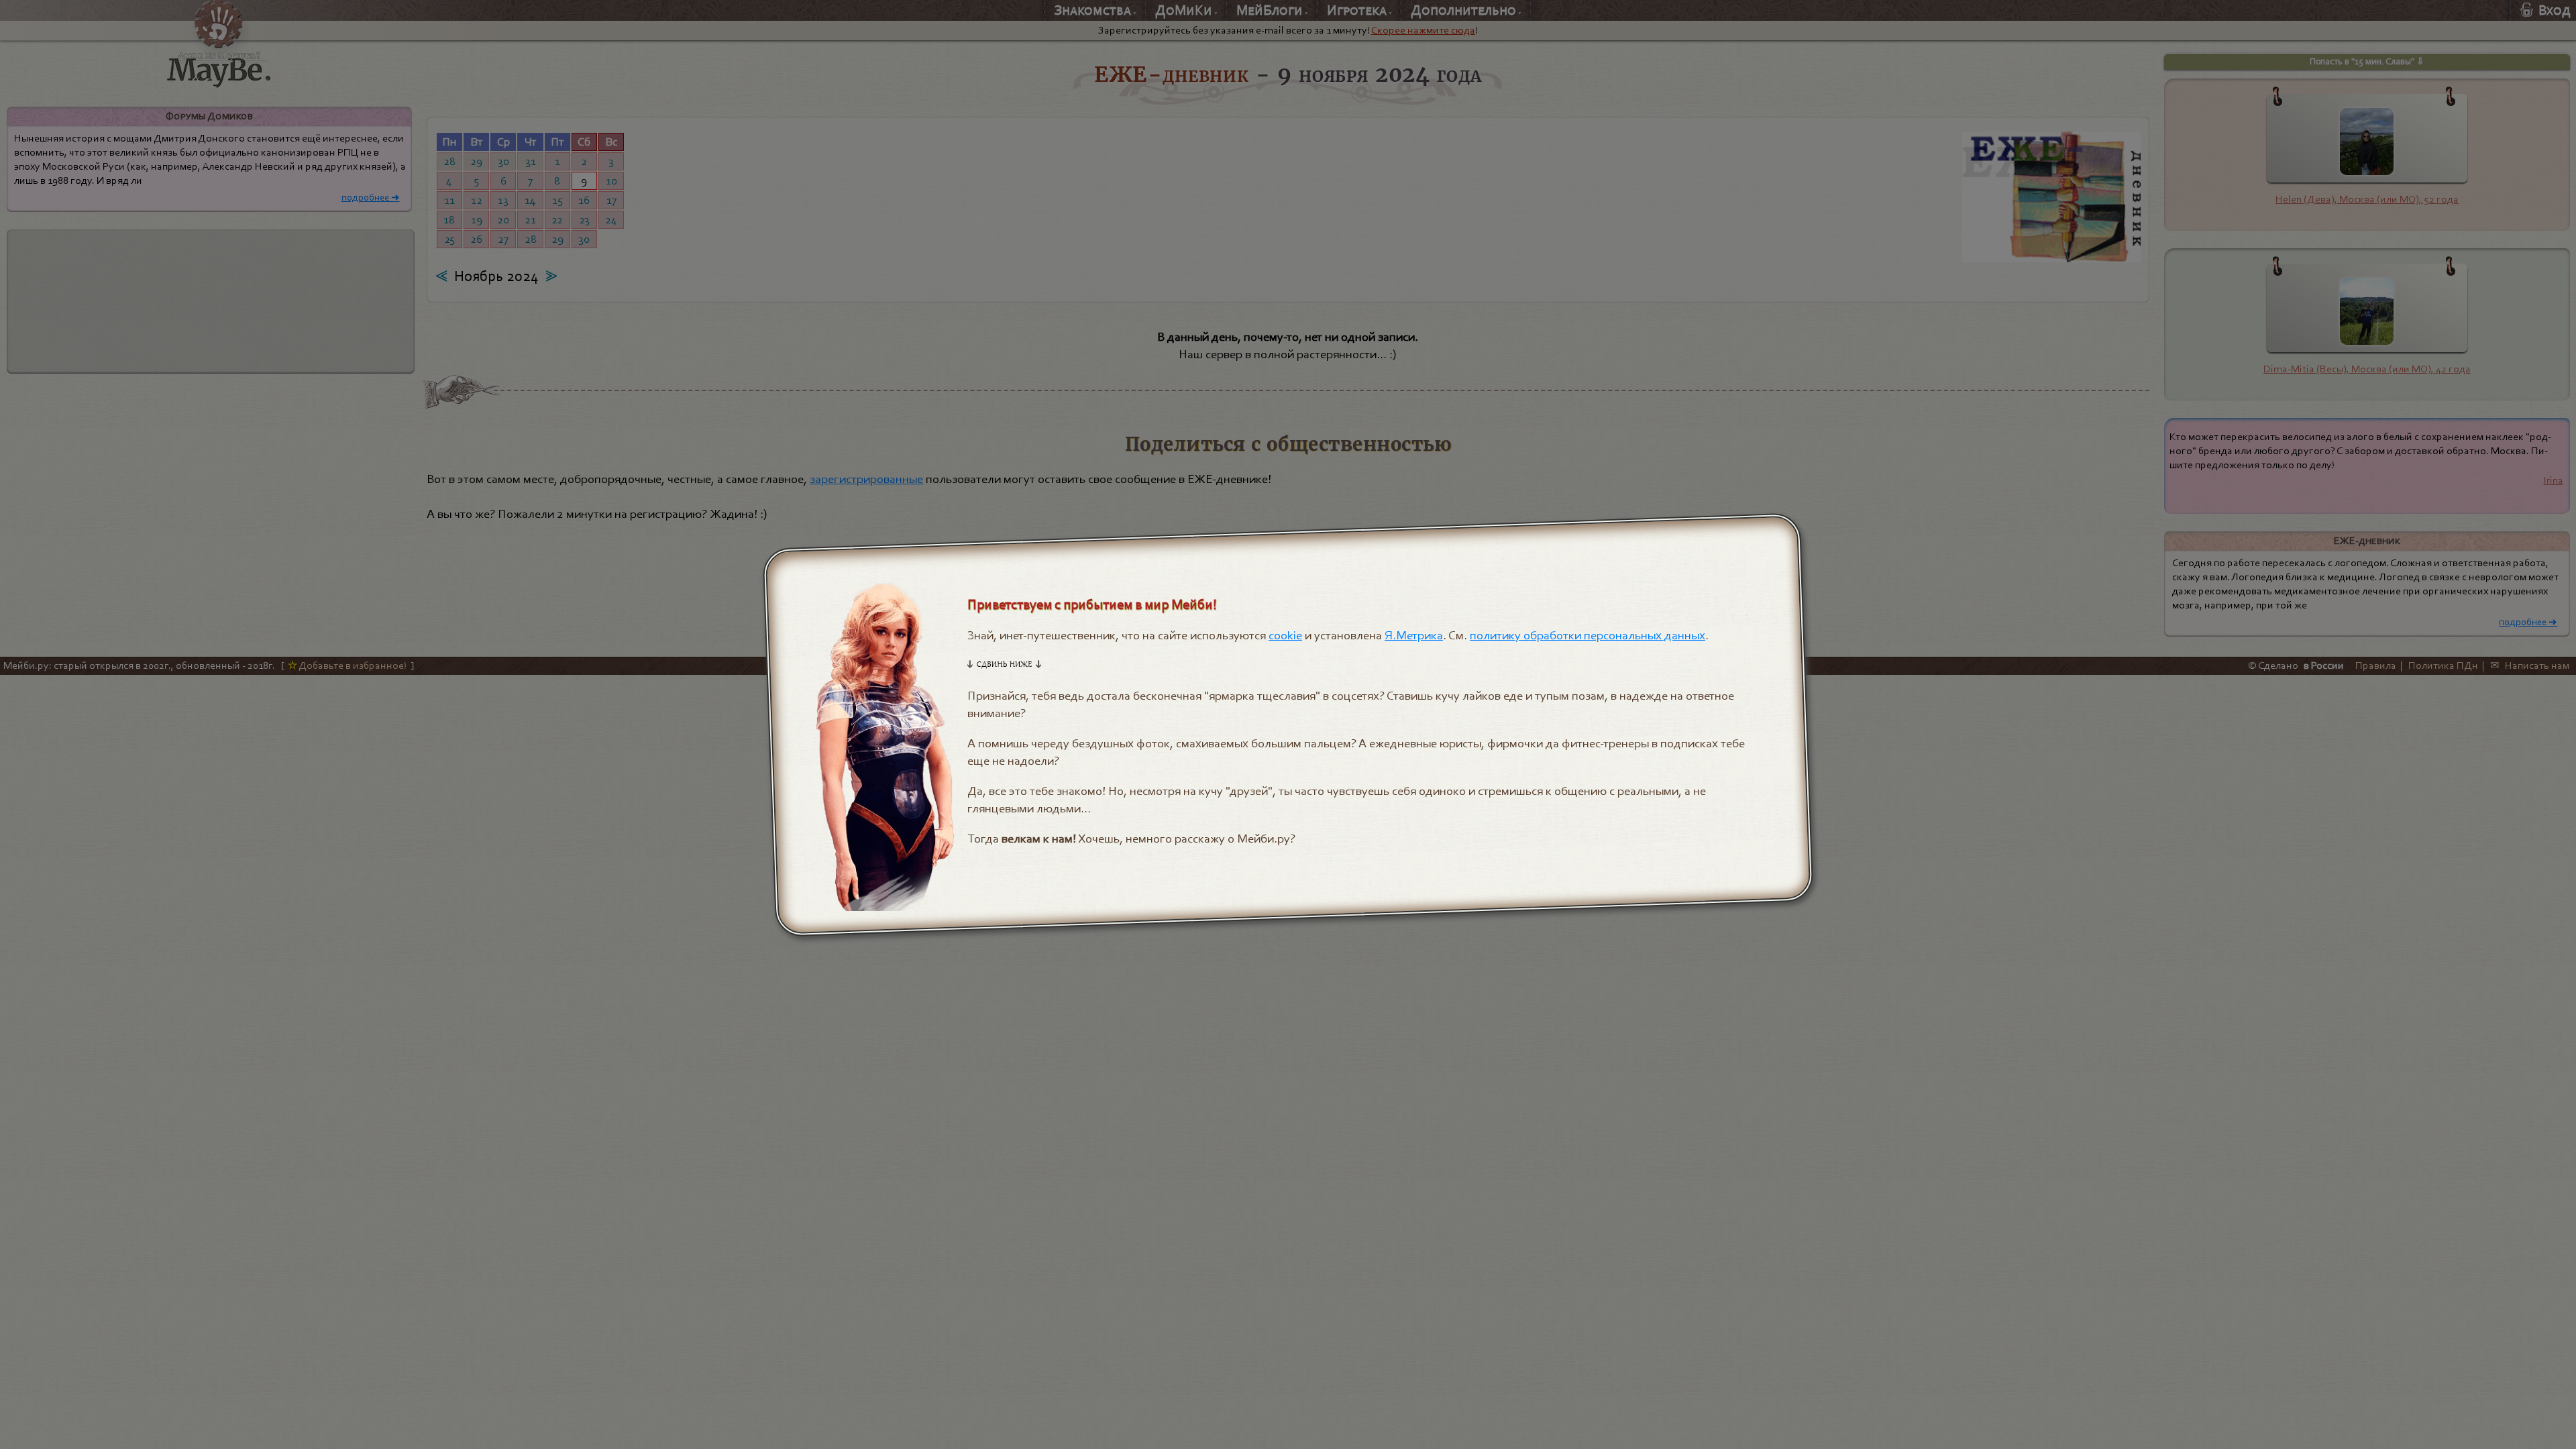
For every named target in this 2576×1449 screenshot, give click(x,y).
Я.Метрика (1414, 635)
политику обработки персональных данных (1588, 635)
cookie (1286, 635)
